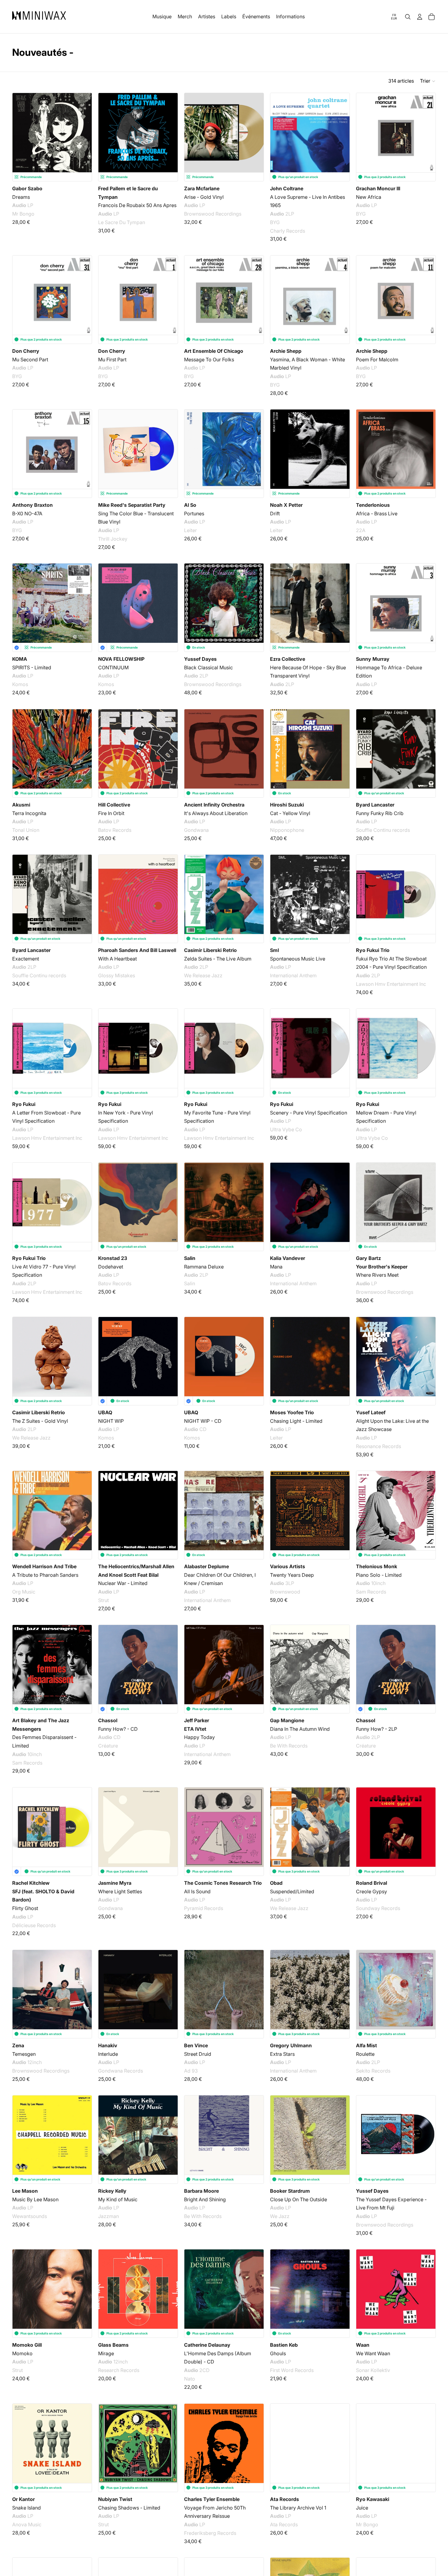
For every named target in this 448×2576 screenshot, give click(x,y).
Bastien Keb (284, 2345)
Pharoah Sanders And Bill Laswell (137, 950)
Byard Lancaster (375, 805)
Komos (20, 684)
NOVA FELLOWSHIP (121, 659)
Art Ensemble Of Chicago (214, 351)
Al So (190, 505)
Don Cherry (26, 351)
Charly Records (288, 231)
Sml (274, 950)
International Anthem (293, 975)
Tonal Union (26, 830)
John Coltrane (287, 188)
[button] (428, 81)
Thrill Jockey (113, 539)
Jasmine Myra (115, 1883)
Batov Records (115, 830)
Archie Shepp (286, 351)
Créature (108, 1746)
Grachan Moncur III (378, 188)
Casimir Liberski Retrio (210, 950)
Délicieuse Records (34, 1925)
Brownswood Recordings (213, 214)
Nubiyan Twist (115, 2499)
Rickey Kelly (112, 2191)
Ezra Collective (288, 659)
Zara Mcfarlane (202, 188)
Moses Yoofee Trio (292, 1412)
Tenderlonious (373, 505)
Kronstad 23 (113, 1258)
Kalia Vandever (288, 1258)
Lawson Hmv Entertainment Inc (391, 984)
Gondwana (196, 830)
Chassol (108, 1720)
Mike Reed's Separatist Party (132, 505)
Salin (190, 1258)
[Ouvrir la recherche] (408, 17)
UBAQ (105, 1412)
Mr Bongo (23, 214)
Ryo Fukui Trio (373, 950)
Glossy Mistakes (117, 975)
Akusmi (21, 805)
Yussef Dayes (200, 659)
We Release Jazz (203, 975)
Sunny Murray (373, 659)
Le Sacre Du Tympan (122, 222)
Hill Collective (114, 805)
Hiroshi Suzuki (287, 805)
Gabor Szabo (27, 188)
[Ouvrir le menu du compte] (420, 17)
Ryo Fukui (24, 1104)
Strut (103, 1600)
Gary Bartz (368, 1258)
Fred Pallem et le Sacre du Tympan (128, 193)
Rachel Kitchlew (31, 1883)
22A (361, 530)
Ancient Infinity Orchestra (214, 805)
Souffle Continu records (383, 830)
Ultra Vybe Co (286, 1129)
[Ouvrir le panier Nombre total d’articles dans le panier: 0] (432, 17)
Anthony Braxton (32, 505)
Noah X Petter (286, 505)
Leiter (190, 530)
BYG (275, 222)
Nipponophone (287, 830)
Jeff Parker (197, 1720)
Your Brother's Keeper (382, 1267)
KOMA (20, 659)
